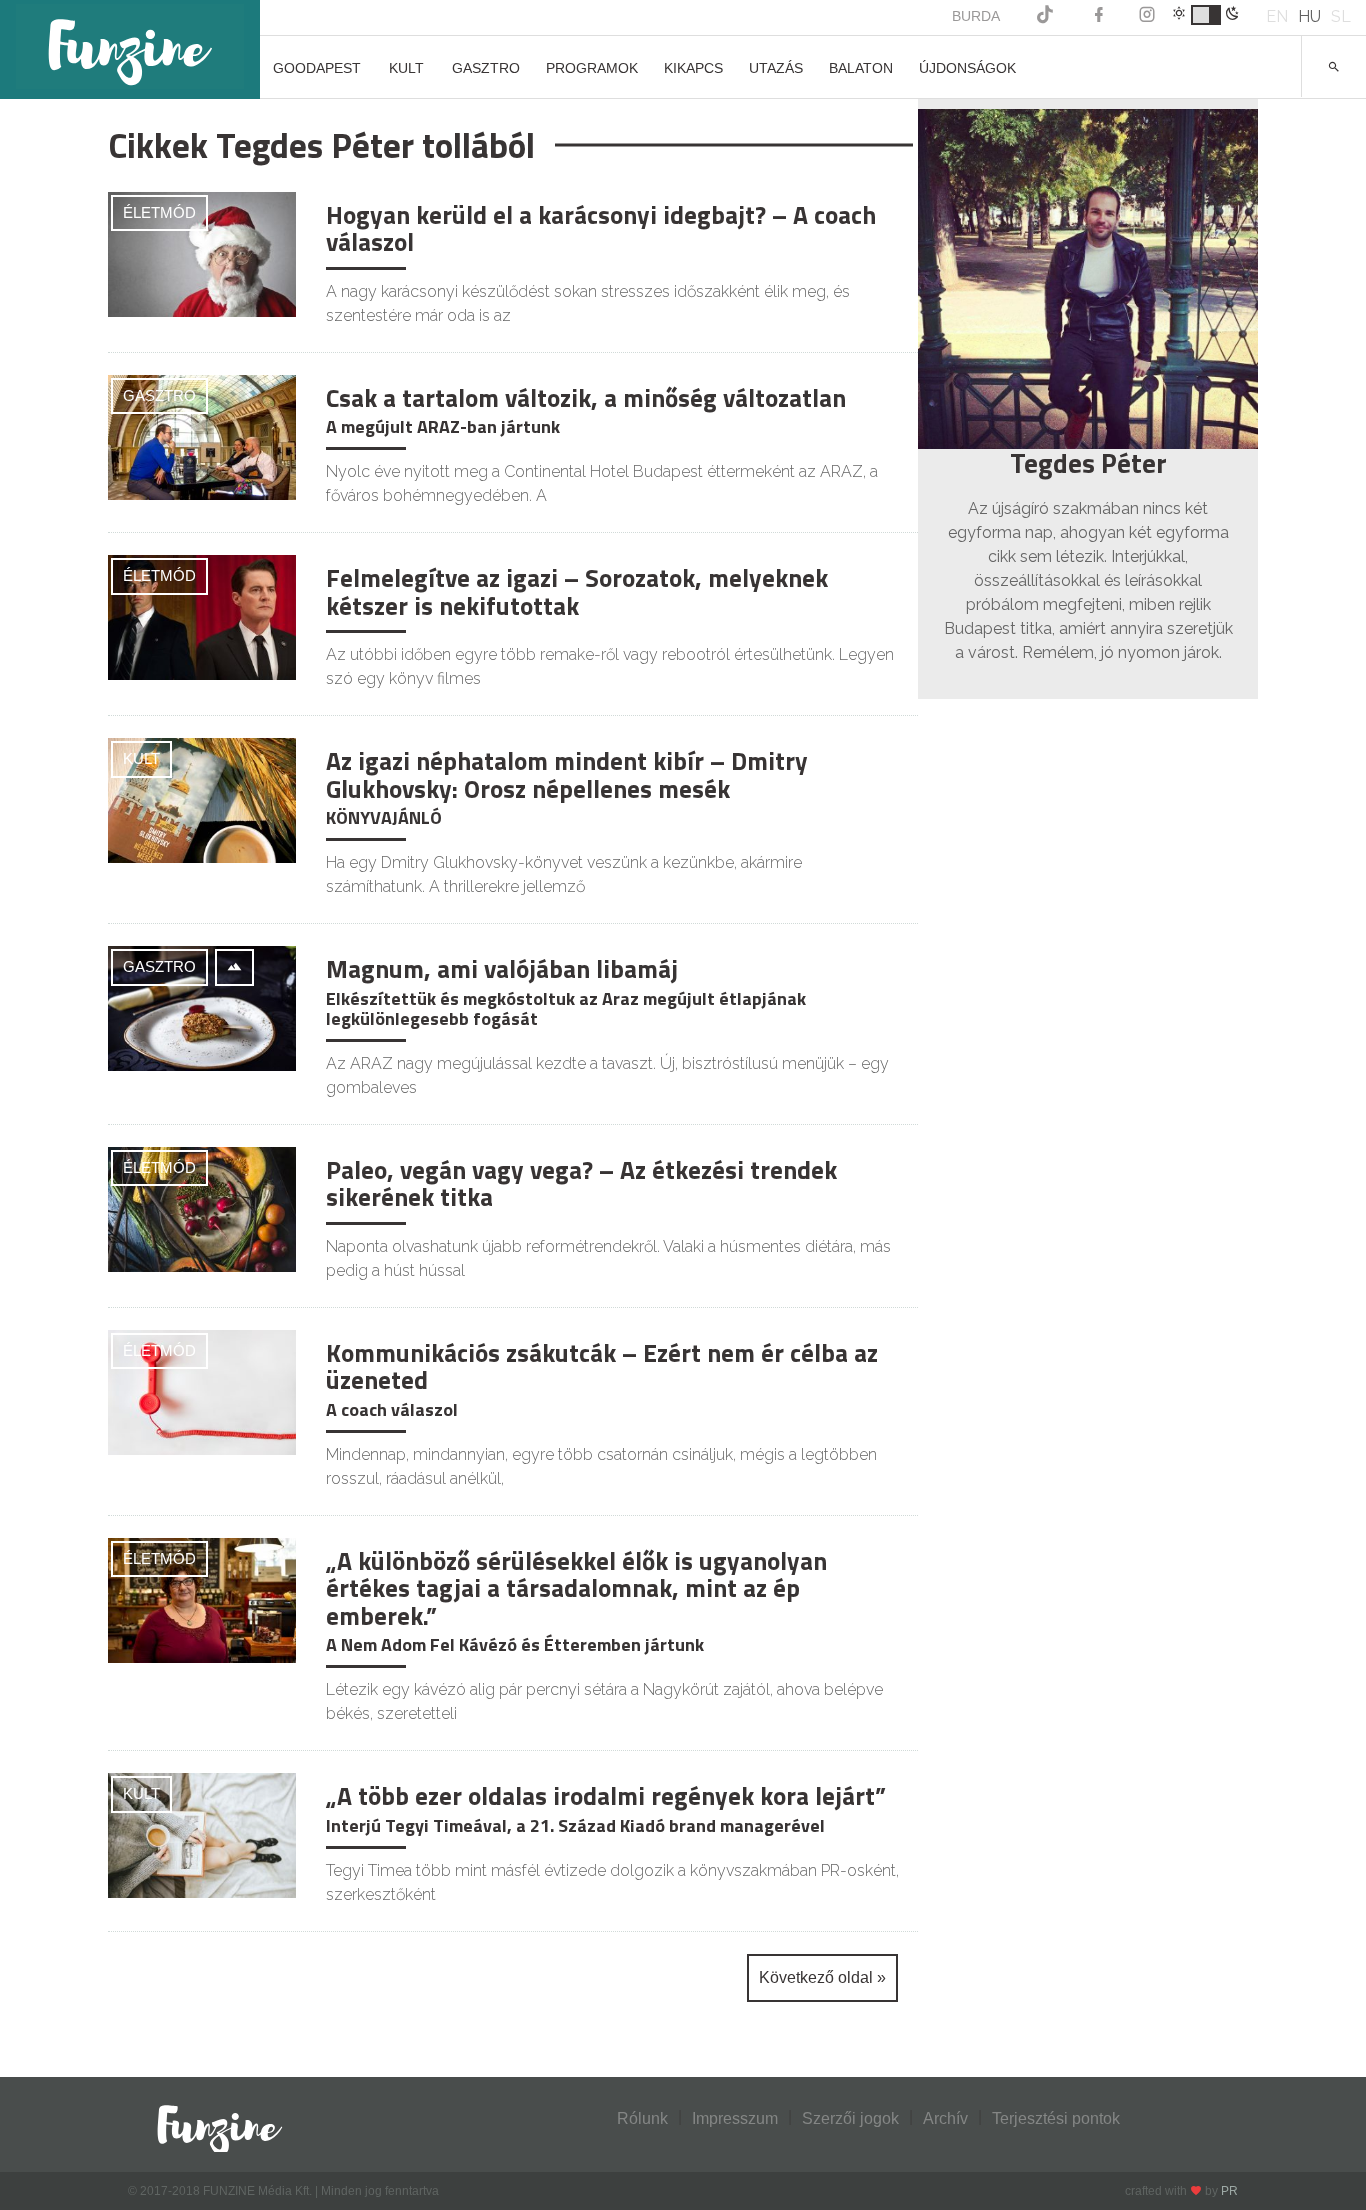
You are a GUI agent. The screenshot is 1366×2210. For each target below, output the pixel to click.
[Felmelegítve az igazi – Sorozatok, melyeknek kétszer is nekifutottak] (202, 616)
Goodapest (317, 68)
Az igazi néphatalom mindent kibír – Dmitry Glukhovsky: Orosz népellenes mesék (567, 775)
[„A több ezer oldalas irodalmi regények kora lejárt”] (202, 1834)
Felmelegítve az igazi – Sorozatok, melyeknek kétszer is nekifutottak (577, 592)
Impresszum (735, 2118)
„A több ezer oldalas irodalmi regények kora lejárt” (606, 1796)
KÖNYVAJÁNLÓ (384, 817)
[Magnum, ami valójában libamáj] (202, 1007)
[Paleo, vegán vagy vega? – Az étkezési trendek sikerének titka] (202, 1207)
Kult (406, 68)
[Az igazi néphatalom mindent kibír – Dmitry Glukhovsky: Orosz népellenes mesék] (202, 799)
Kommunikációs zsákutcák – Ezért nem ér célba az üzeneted (602, 1367)
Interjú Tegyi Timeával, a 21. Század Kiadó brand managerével (575, 1825)
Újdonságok (967, 68)
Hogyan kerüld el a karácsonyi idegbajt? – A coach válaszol (601, 229)
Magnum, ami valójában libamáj (502, 969)
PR (1229, 2191)
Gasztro (486, 68)
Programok (592, 68)
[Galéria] (234, 967)
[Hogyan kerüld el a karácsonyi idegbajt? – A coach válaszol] (202, 252)
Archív (945, 2118)
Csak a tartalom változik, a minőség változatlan (586, 398)
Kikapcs (693, 68)
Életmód (159, 212)
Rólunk (642, 2118)
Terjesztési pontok (1056, 2118)
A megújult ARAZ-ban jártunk (443, 426)
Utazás (776, 68)
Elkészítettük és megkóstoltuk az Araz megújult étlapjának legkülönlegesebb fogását (566, 1008)
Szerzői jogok (850, 2118)
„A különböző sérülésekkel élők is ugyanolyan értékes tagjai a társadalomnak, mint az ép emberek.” (576, 1588)
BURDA (976, 16)
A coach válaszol (392, 1409)
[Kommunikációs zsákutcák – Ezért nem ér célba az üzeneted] (202, 1390)
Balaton (861, 68)
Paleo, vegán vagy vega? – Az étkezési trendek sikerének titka (581, 1184)
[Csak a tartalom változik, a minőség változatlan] (202, 435)
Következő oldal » (822, 1977)
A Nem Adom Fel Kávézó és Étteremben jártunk (515, 1644)
